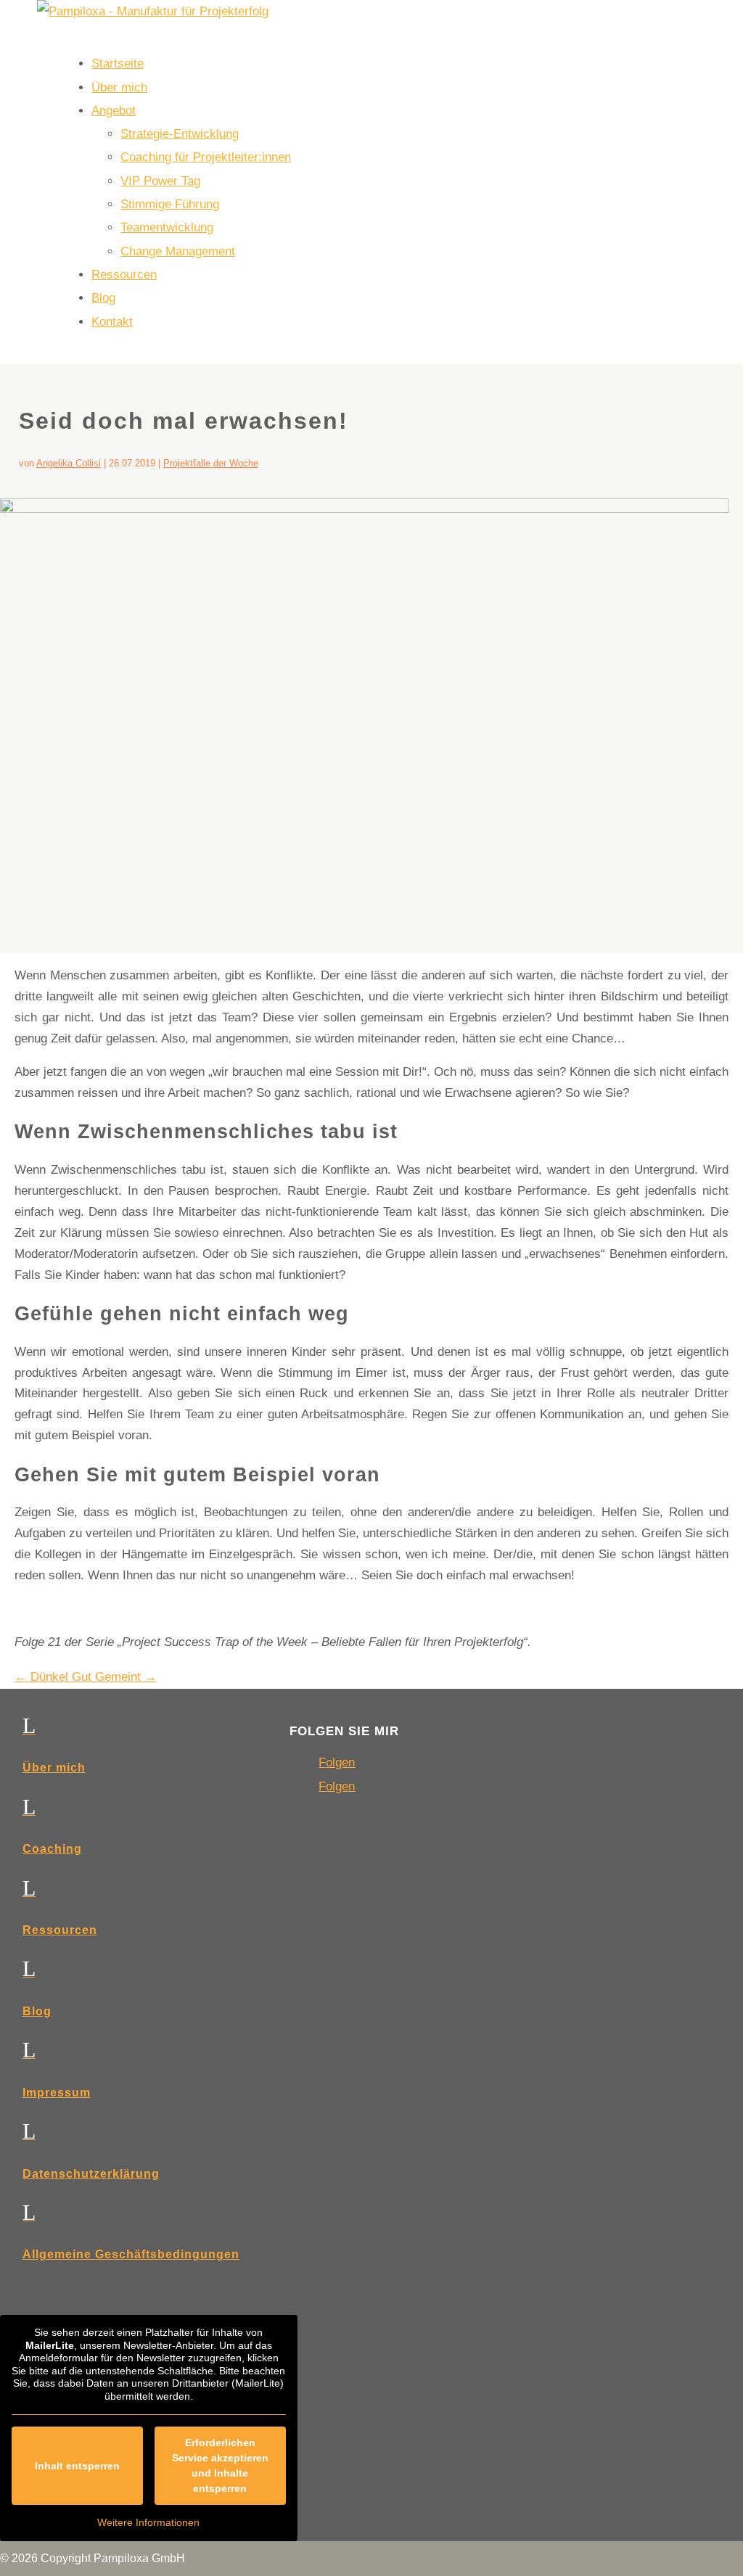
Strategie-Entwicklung (180, 134)
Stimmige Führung (170, 204)
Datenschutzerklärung (91, 2174)
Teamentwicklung (167, 227)
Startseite (118, 63)
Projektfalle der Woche (211, 463)
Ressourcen (124, 275)
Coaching (52, 1849)
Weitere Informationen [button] (148, 2522)
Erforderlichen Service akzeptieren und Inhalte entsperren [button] (220, 2465)
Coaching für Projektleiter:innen (206, 157)
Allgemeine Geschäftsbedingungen (131, 2254)
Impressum (57, 2093)
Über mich (119, 87)
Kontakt (112, 322)
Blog (103, 298)
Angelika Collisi (69, 463)
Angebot (114, 111)
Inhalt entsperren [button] (77, 2466)
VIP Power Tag (160, 181)
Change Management (178, 251)
